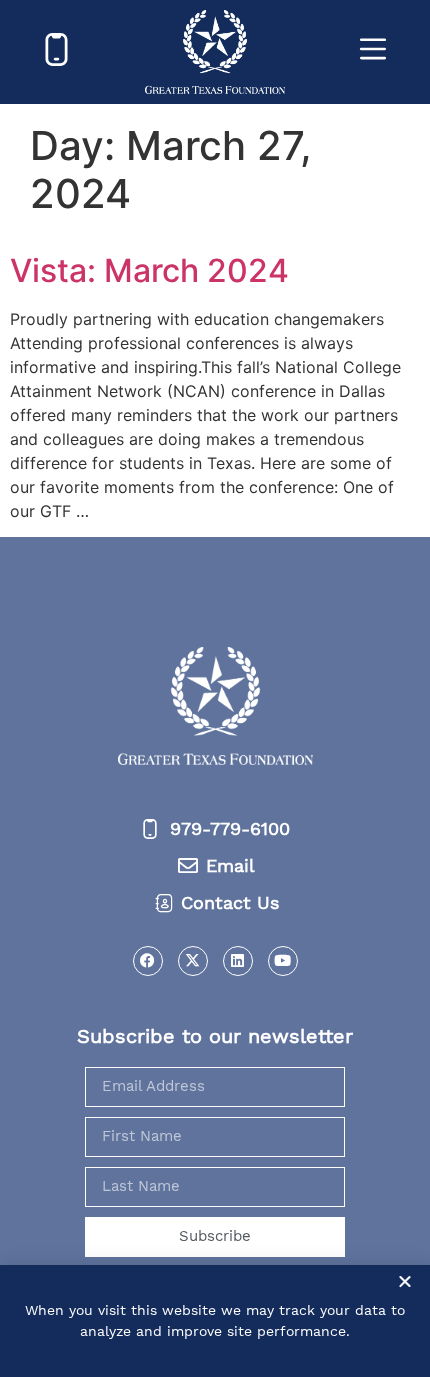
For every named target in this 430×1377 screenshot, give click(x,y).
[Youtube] (283, 961)
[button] (405, 1281)
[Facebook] (148, 961)
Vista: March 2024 (149, 270)
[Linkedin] (238, 961)
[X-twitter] (193, 961)
